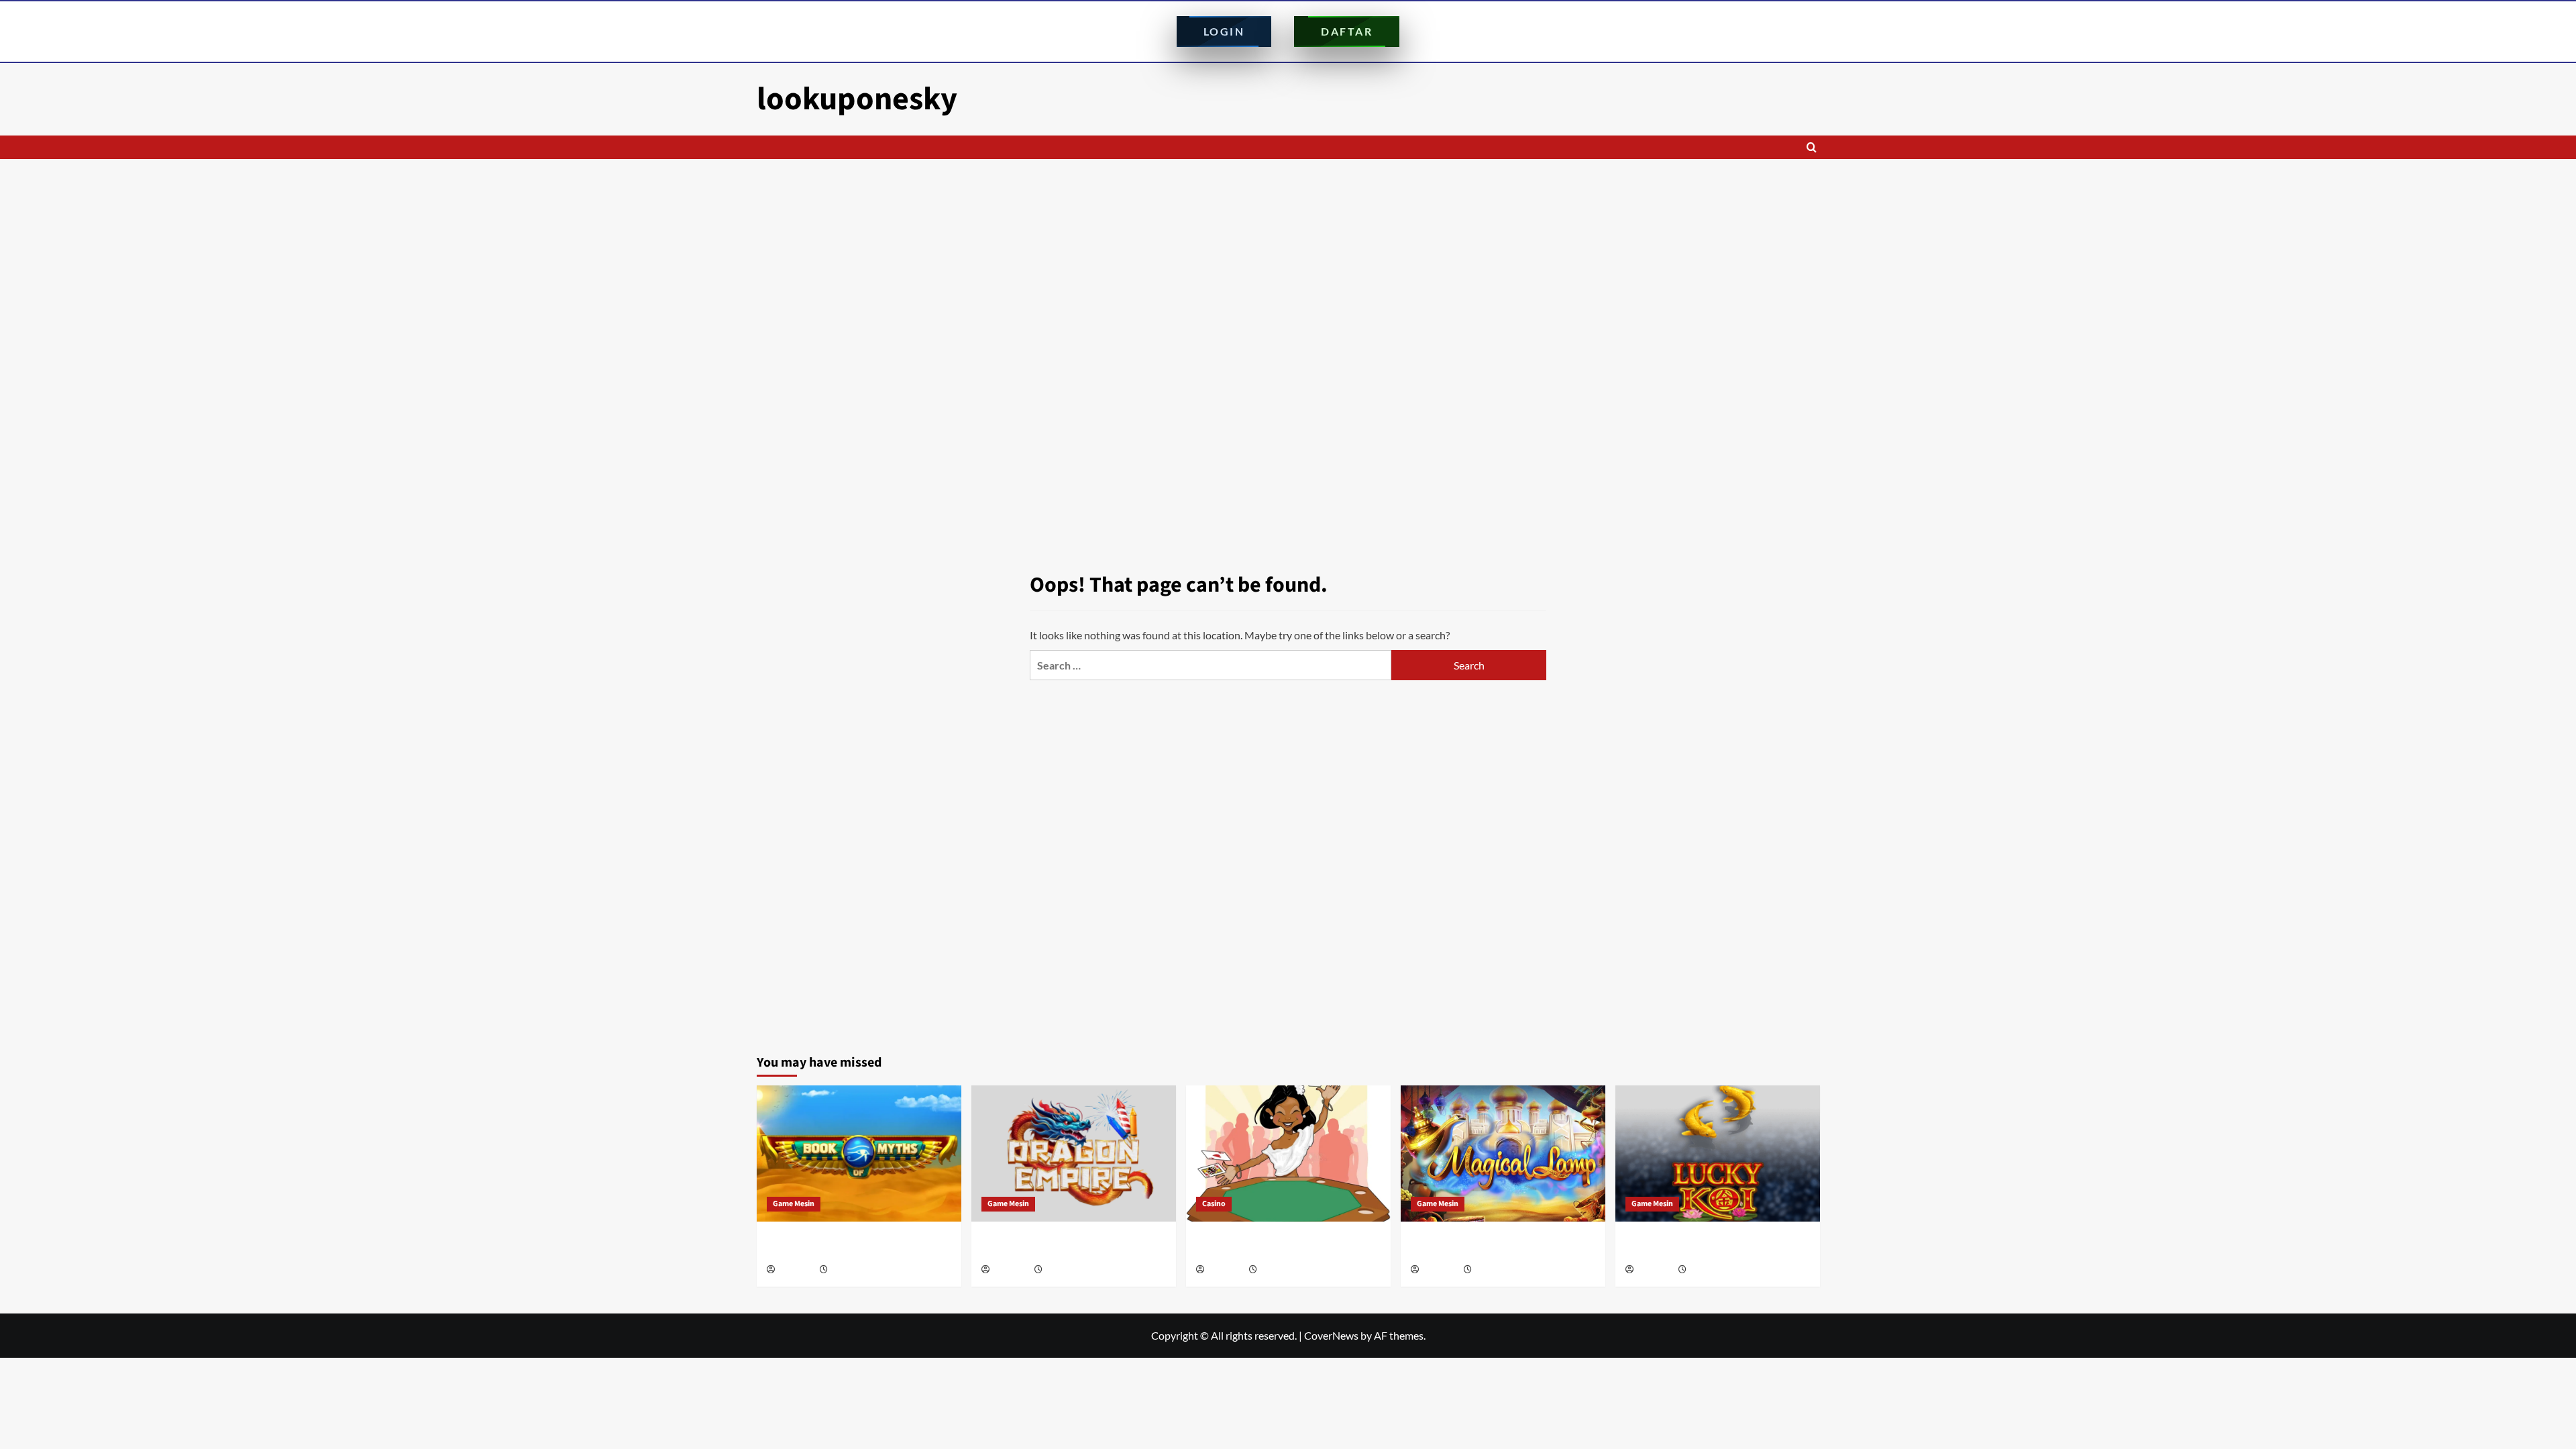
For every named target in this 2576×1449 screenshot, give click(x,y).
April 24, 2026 (1282, 1270)
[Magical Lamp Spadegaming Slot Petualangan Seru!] (1503, 1153)
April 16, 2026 (1497, 1270)
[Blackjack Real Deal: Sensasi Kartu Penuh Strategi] (1288, 1153)
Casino (1214, 1204)
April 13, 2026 (1712, 1270)
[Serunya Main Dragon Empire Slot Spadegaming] (1074, 1153)
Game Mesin (794, 1204)
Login (1224, 31)
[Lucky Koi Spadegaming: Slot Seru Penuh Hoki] (1718, 1153)
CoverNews (1331, 1335)
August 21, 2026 (857, 1270)
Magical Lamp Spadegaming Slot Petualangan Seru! (1483, 1246)
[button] (1812, 147)
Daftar (1347, 31)
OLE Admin (796, 1270)
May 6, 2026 (1065, 1270)
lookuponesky (857, 99)
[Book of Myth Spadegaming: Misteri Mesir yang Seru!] (859, 1153)
